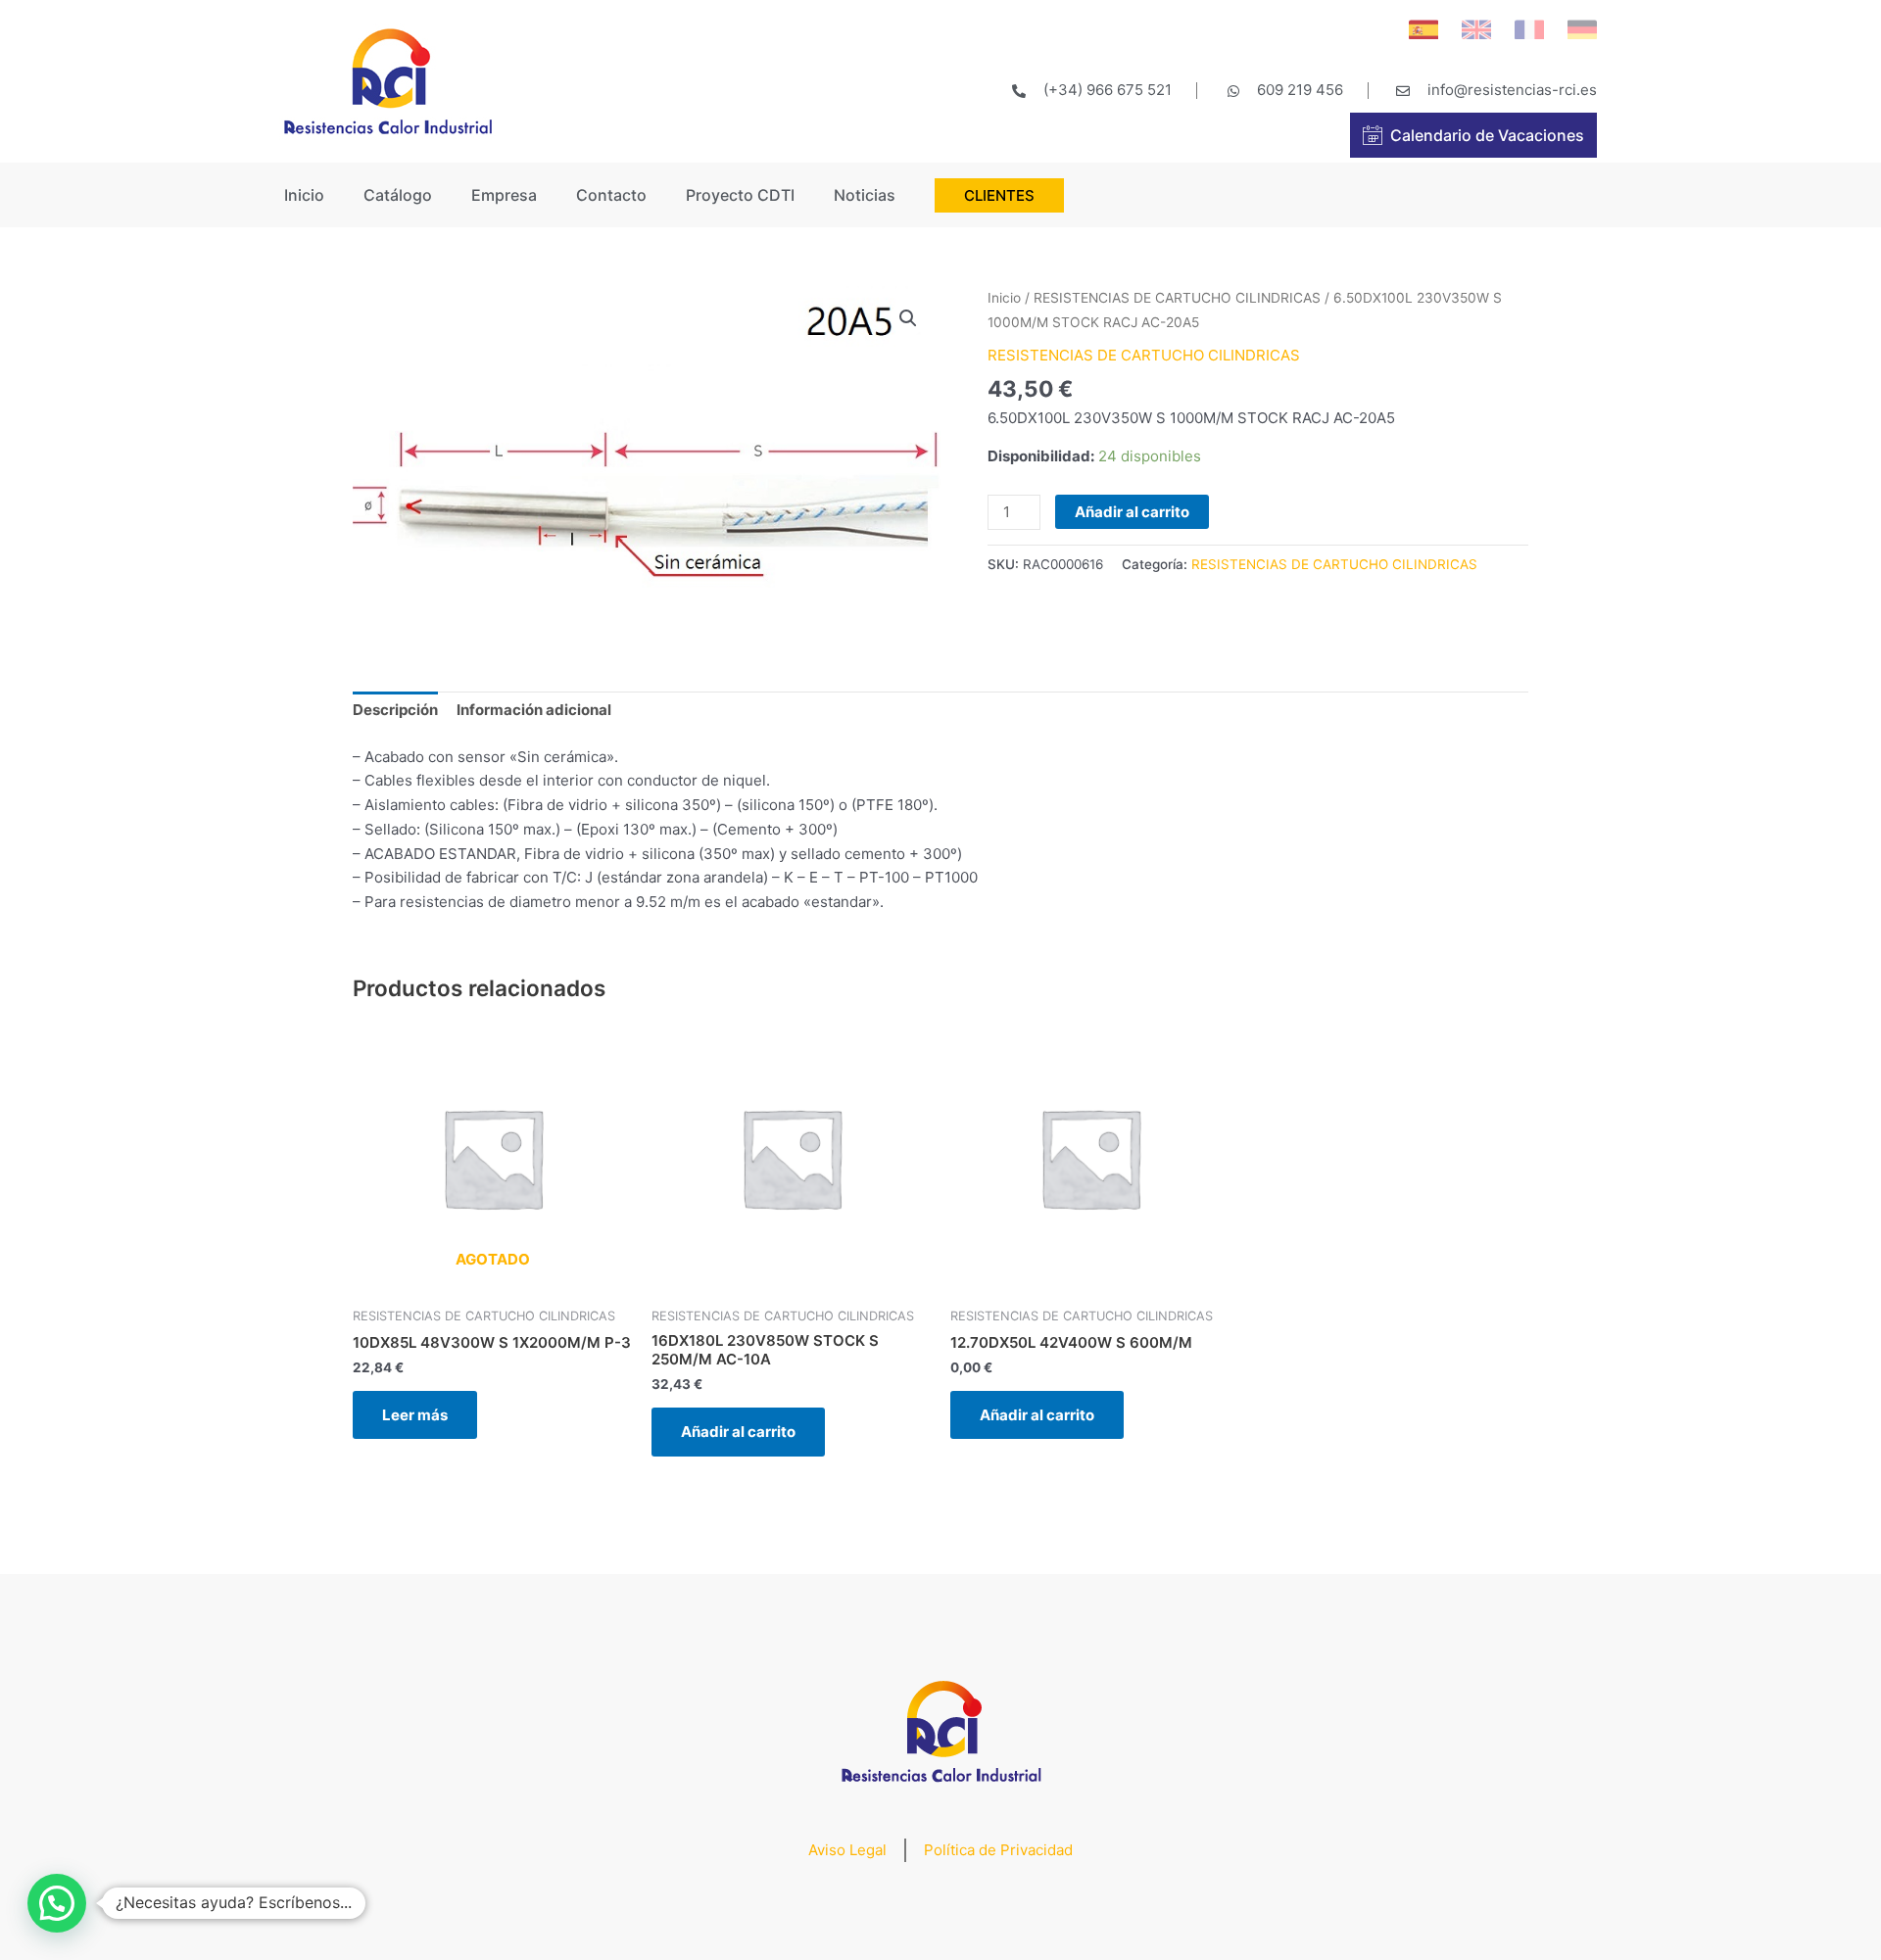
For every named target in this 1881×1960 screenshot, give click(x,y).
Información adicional (534, 710)
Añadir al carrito (1132, 512)
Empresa (504, 195)
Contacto (611, 195)
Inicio (304, 195)
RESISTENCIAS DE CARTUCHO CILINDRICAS (1177, 298)
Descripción (395, 710)
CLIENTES (999, 195)
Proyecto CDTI (740, 195)
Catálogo (398, 195)
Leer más (415, 1415)
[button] (57, 1903)
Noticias (865, 195)
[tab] (395, 711)
